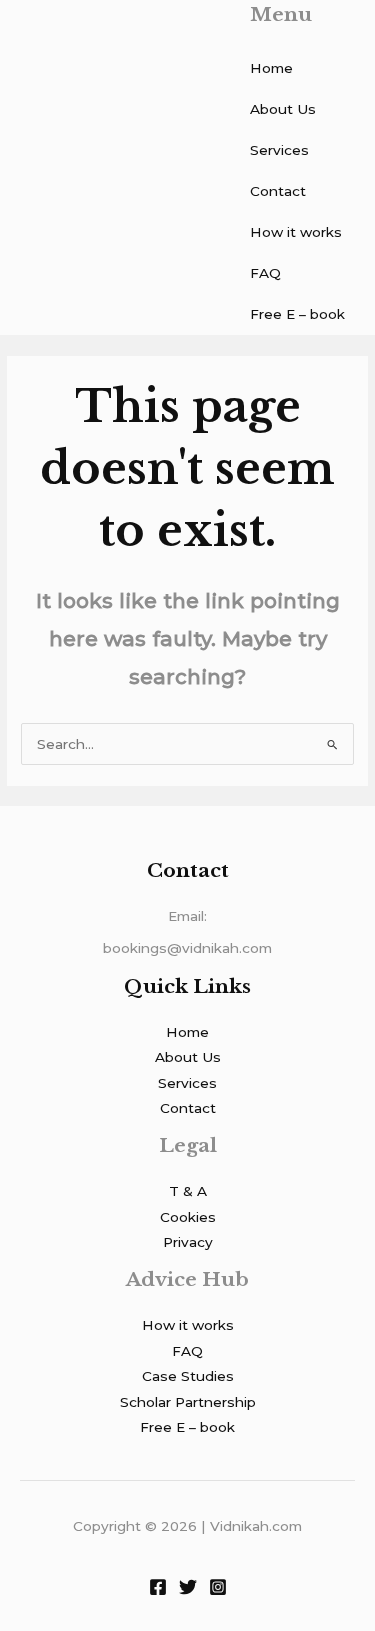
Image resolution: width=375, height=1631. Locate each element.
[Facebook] (158, 1587)
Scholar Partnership (188, 1402)
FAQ (265, 273)
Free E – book (297, 314)
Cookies (188, 1217)
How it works (296, 232)
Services (279, 150)
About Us (283, 109)
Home (271, 68)
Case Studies (188, 1376)
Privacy (188, 1242)
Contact (278, 191)
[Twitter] (188, 1587)
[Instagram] (218, 1587)
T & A (188, 1191)
